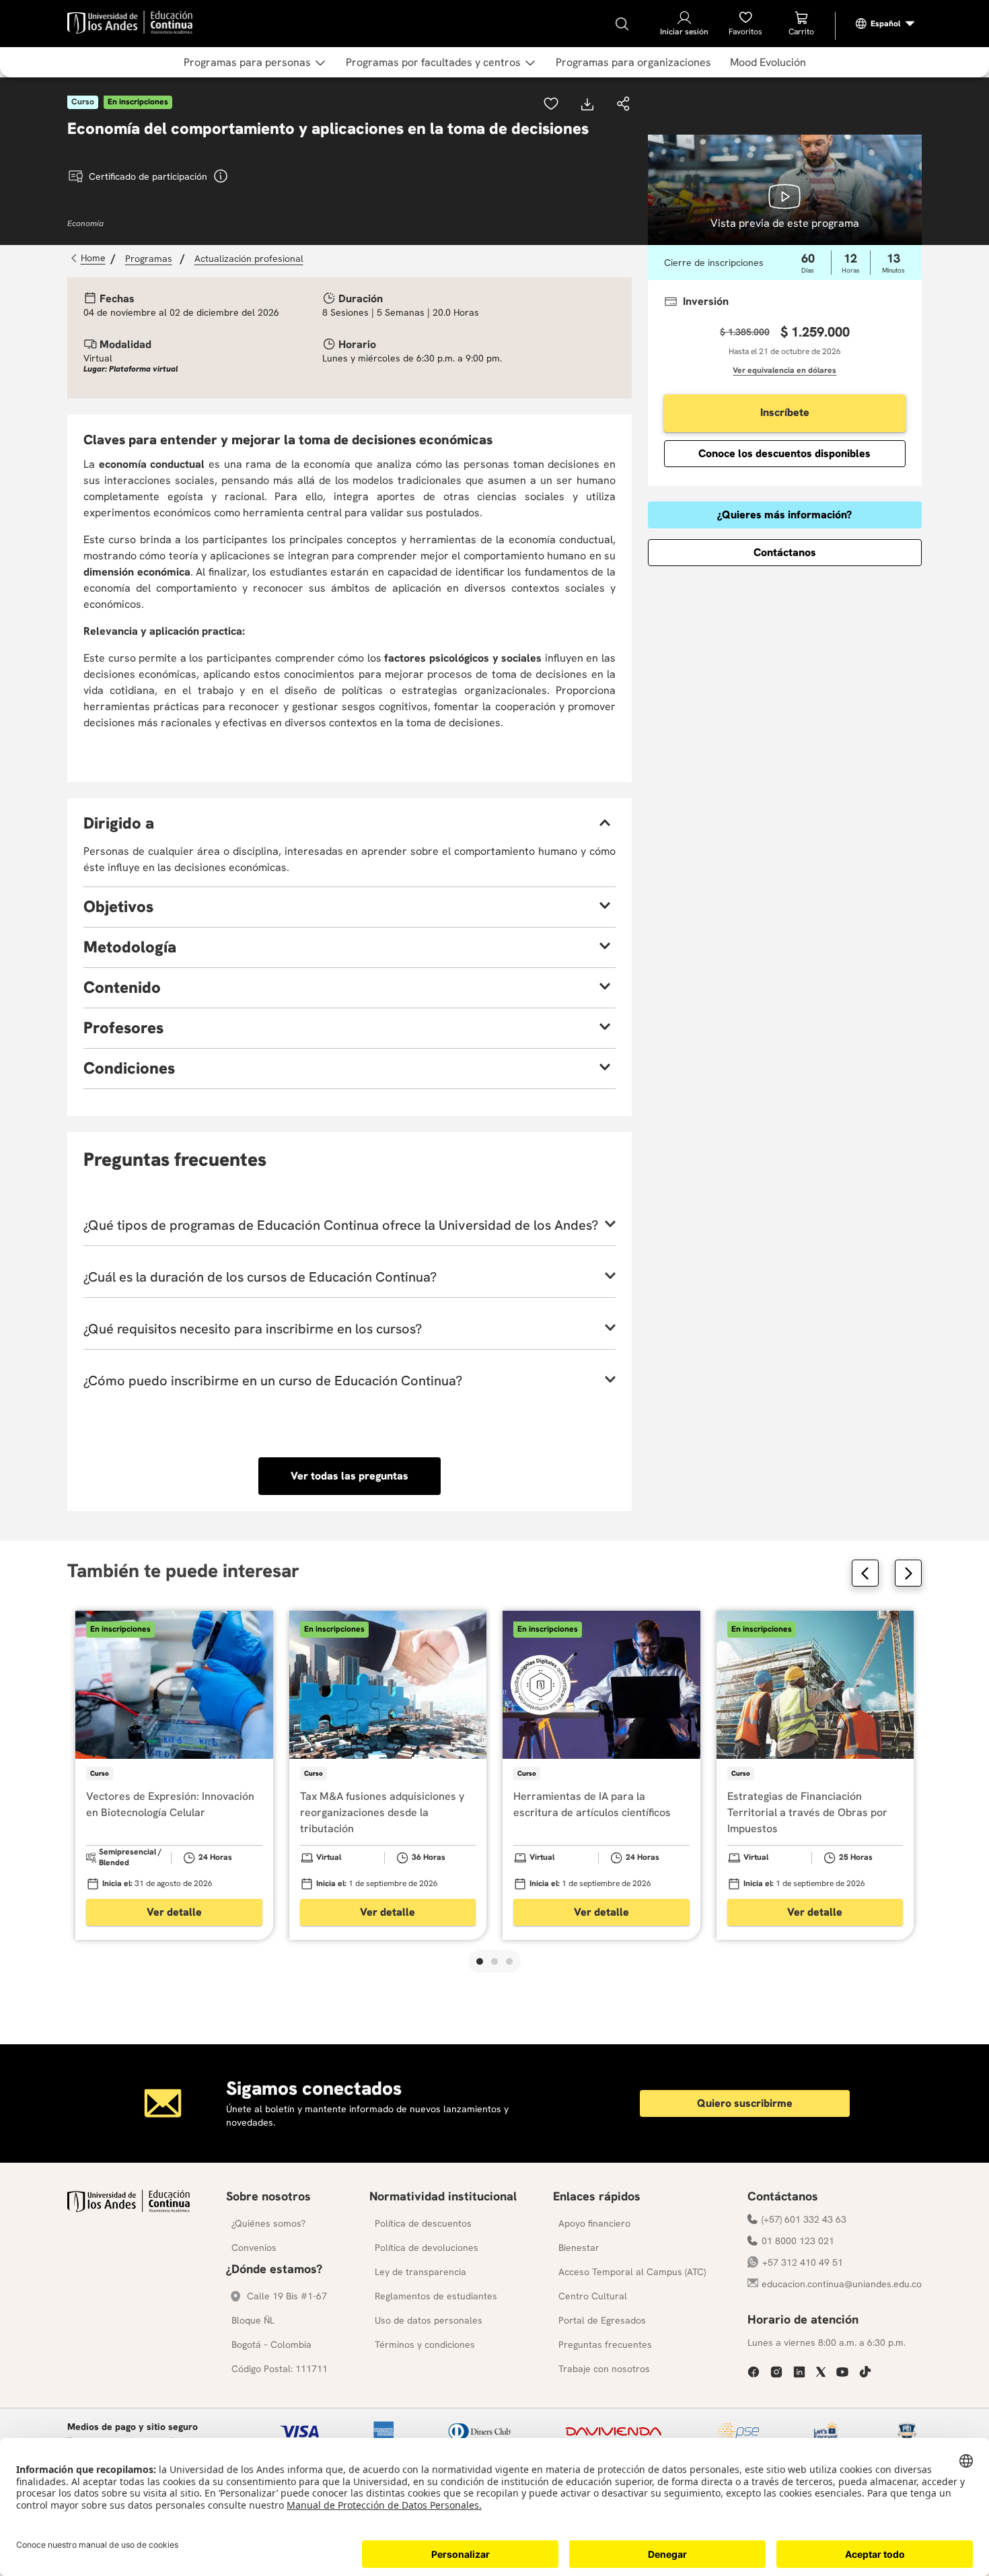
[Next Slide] (908, 1573)
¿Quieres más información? (784, 515)
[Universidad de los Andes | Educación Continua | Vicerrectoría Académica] (129, 2209)
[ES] (885, 24)
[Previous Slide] (865, 1573)
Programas (149, 258)
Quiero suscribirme (745, 2103)
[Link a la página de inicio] (90, 258)
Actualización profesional (249, 258)
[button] (624, 105)
